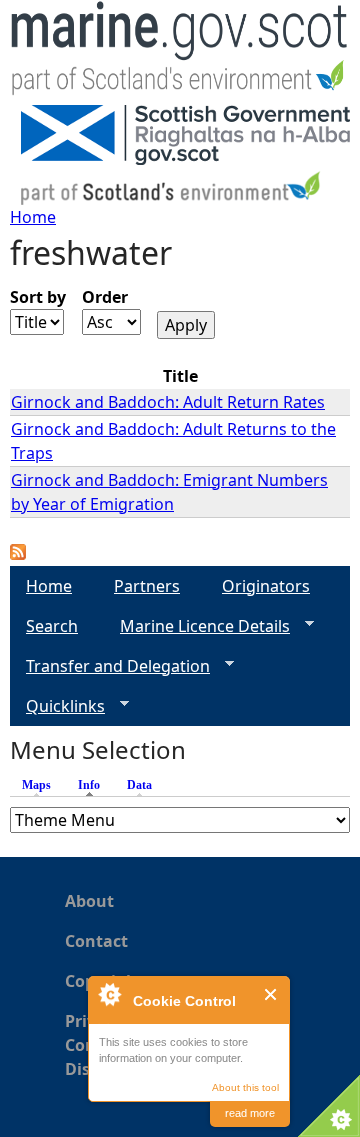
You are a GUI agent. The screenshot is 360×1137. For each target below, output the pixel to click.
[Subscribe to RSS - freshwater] (18, 554)
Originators (266, 586)
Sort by (38, 297)
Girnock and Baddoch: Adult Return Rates (168, 402)
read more (250, 1113)
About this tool (245, 1087)
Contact (96, 941)
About (89, 901)
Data (139, 785)
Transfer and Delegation (110, 666)
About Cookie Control (109, 994)
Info (94, 785)
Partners (147, 586)
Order (105, 297)
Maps (36, 785)
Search (52, 626)
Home (33, 217)
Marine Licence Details (197, 626)
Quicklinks (57, 706)
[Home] (180, 52)
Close (271, 994)
